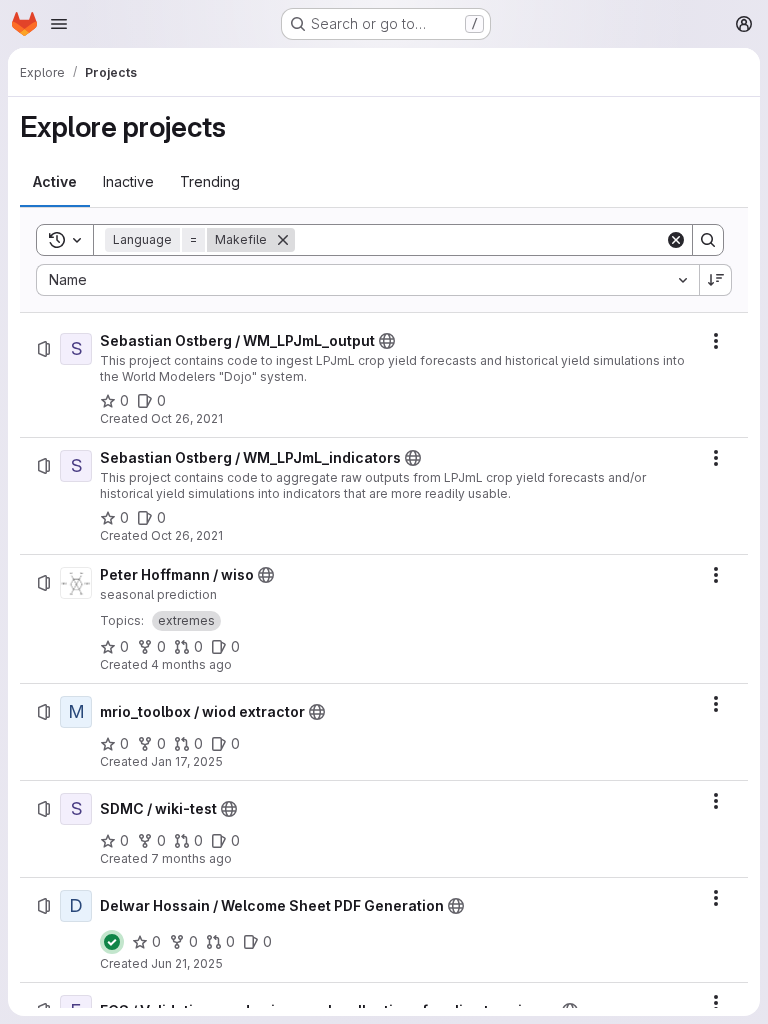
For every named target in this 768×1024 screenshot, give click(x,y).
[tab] (55, 182)
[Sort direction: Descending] (716, 280)
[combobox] (367, 280)
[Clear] (676, 240)
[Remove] (283, 240)
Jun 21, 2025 (187, 963)
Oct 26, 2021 (187, 418)
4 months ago (191, 664)
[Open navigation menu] (59, 24)
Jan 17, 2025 (187, 761)
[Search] (708, 240)
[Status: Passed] (112, 942)
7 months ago (191, 858)
